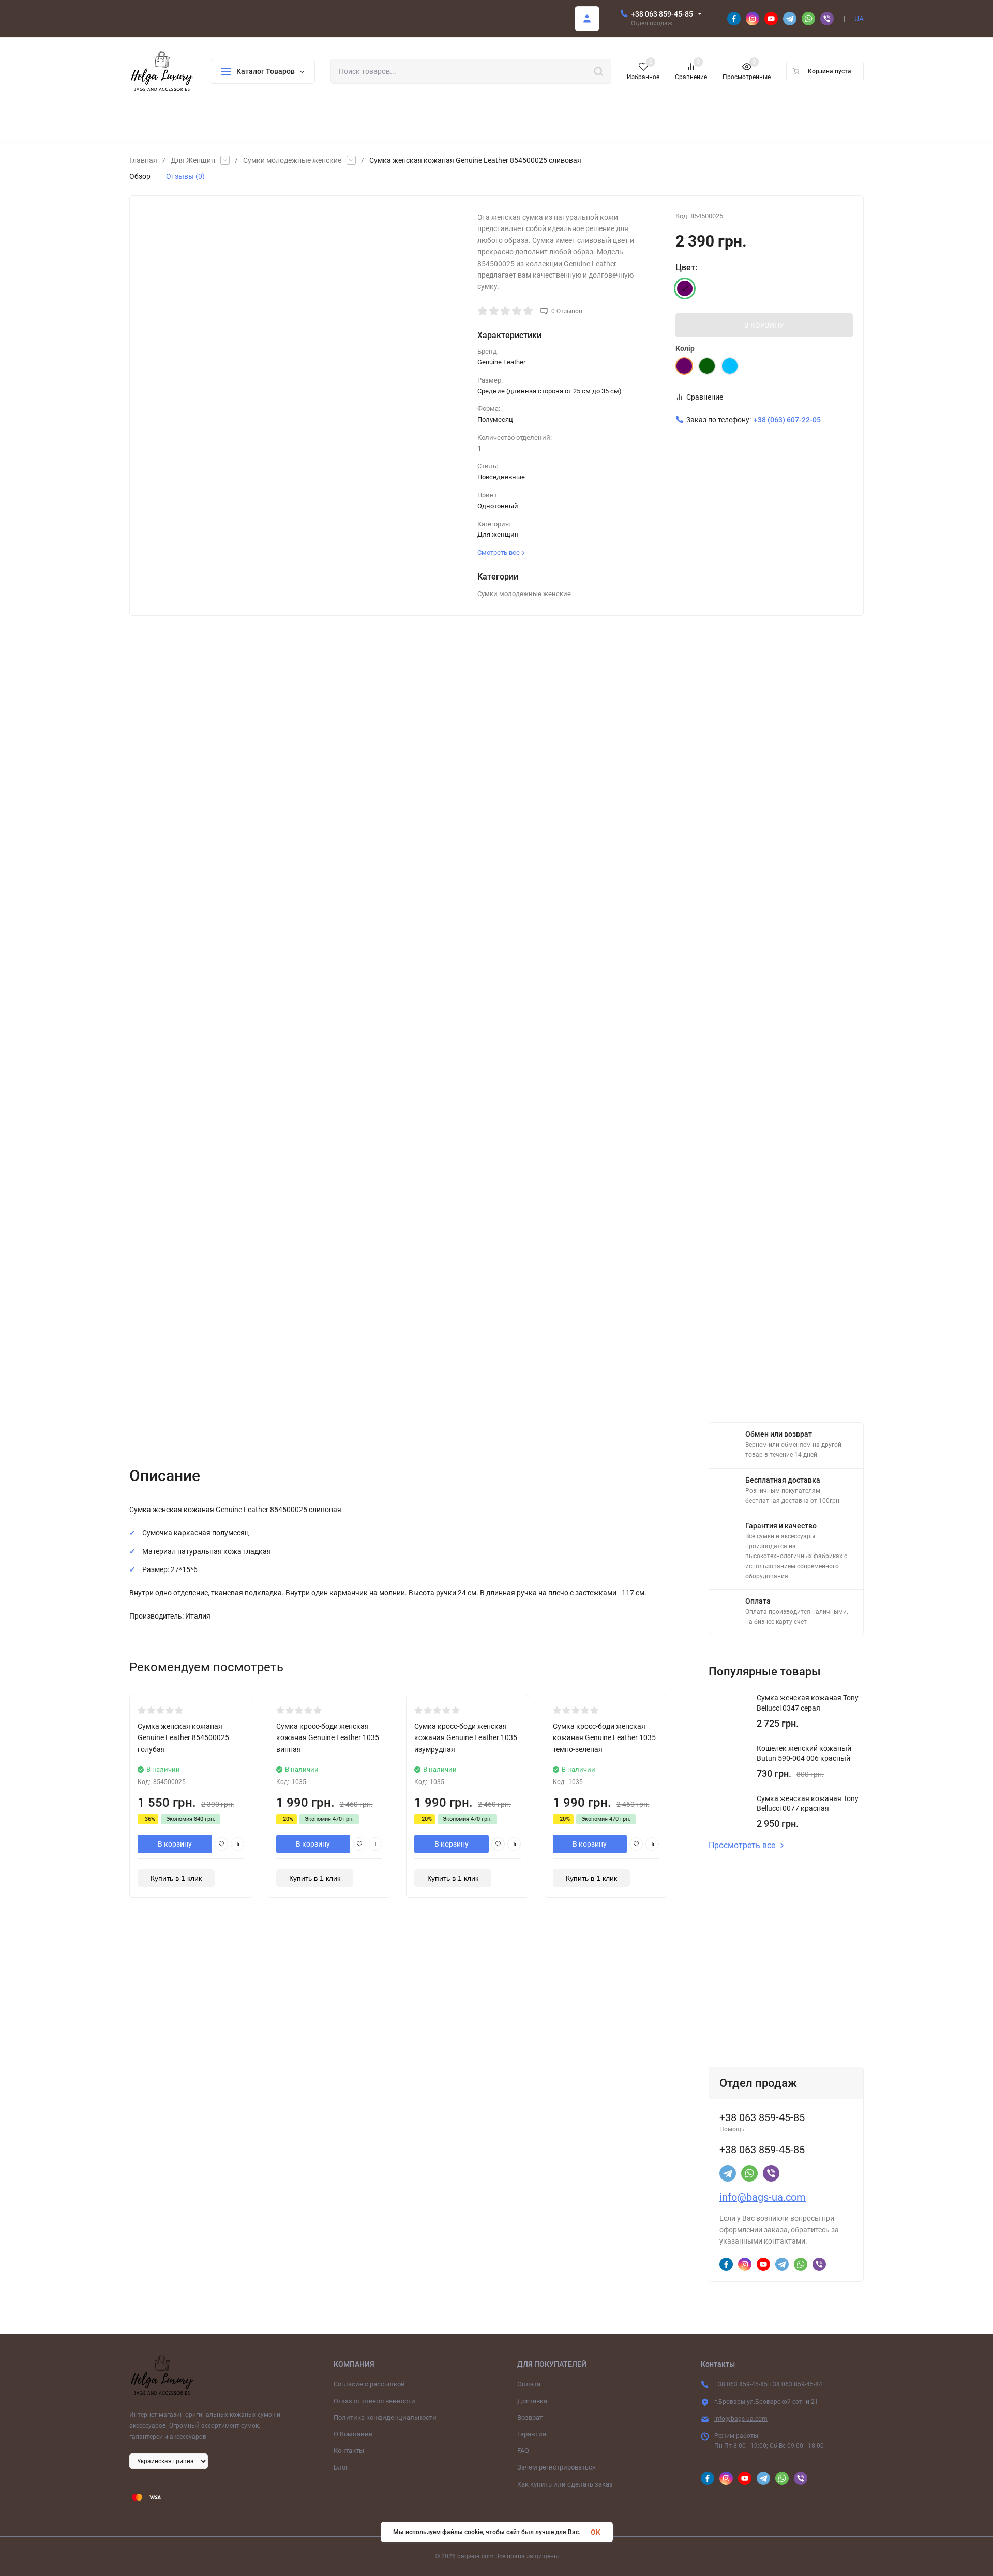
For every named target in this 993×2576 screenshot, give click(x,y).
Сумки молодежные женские (292, 160)
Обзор (140, 176)
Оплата (529, 2384)
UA (859, 19)
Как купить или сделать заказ (565, 2484)
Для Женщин (193, 160)
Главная (143, 160)
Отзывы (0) (185, 176)
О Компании (353, 2434)
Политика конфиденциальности (385, 2418)
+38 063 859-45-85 (662, 14)
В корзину (175, 1844)
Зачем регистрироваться (556, 2467)
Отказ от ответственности (374, 2401)
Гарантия (532, 2434)
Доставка (532, 2401)
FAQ (523, 2451)
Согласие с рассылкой (369, 2384)
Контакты (349, 2451)
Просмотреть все (742, 1846)
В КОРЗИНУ (764, 325)
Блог (341, 2467)
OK (596, 2532)
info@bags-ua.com (763, 2197)
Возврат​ (530, 2418)
